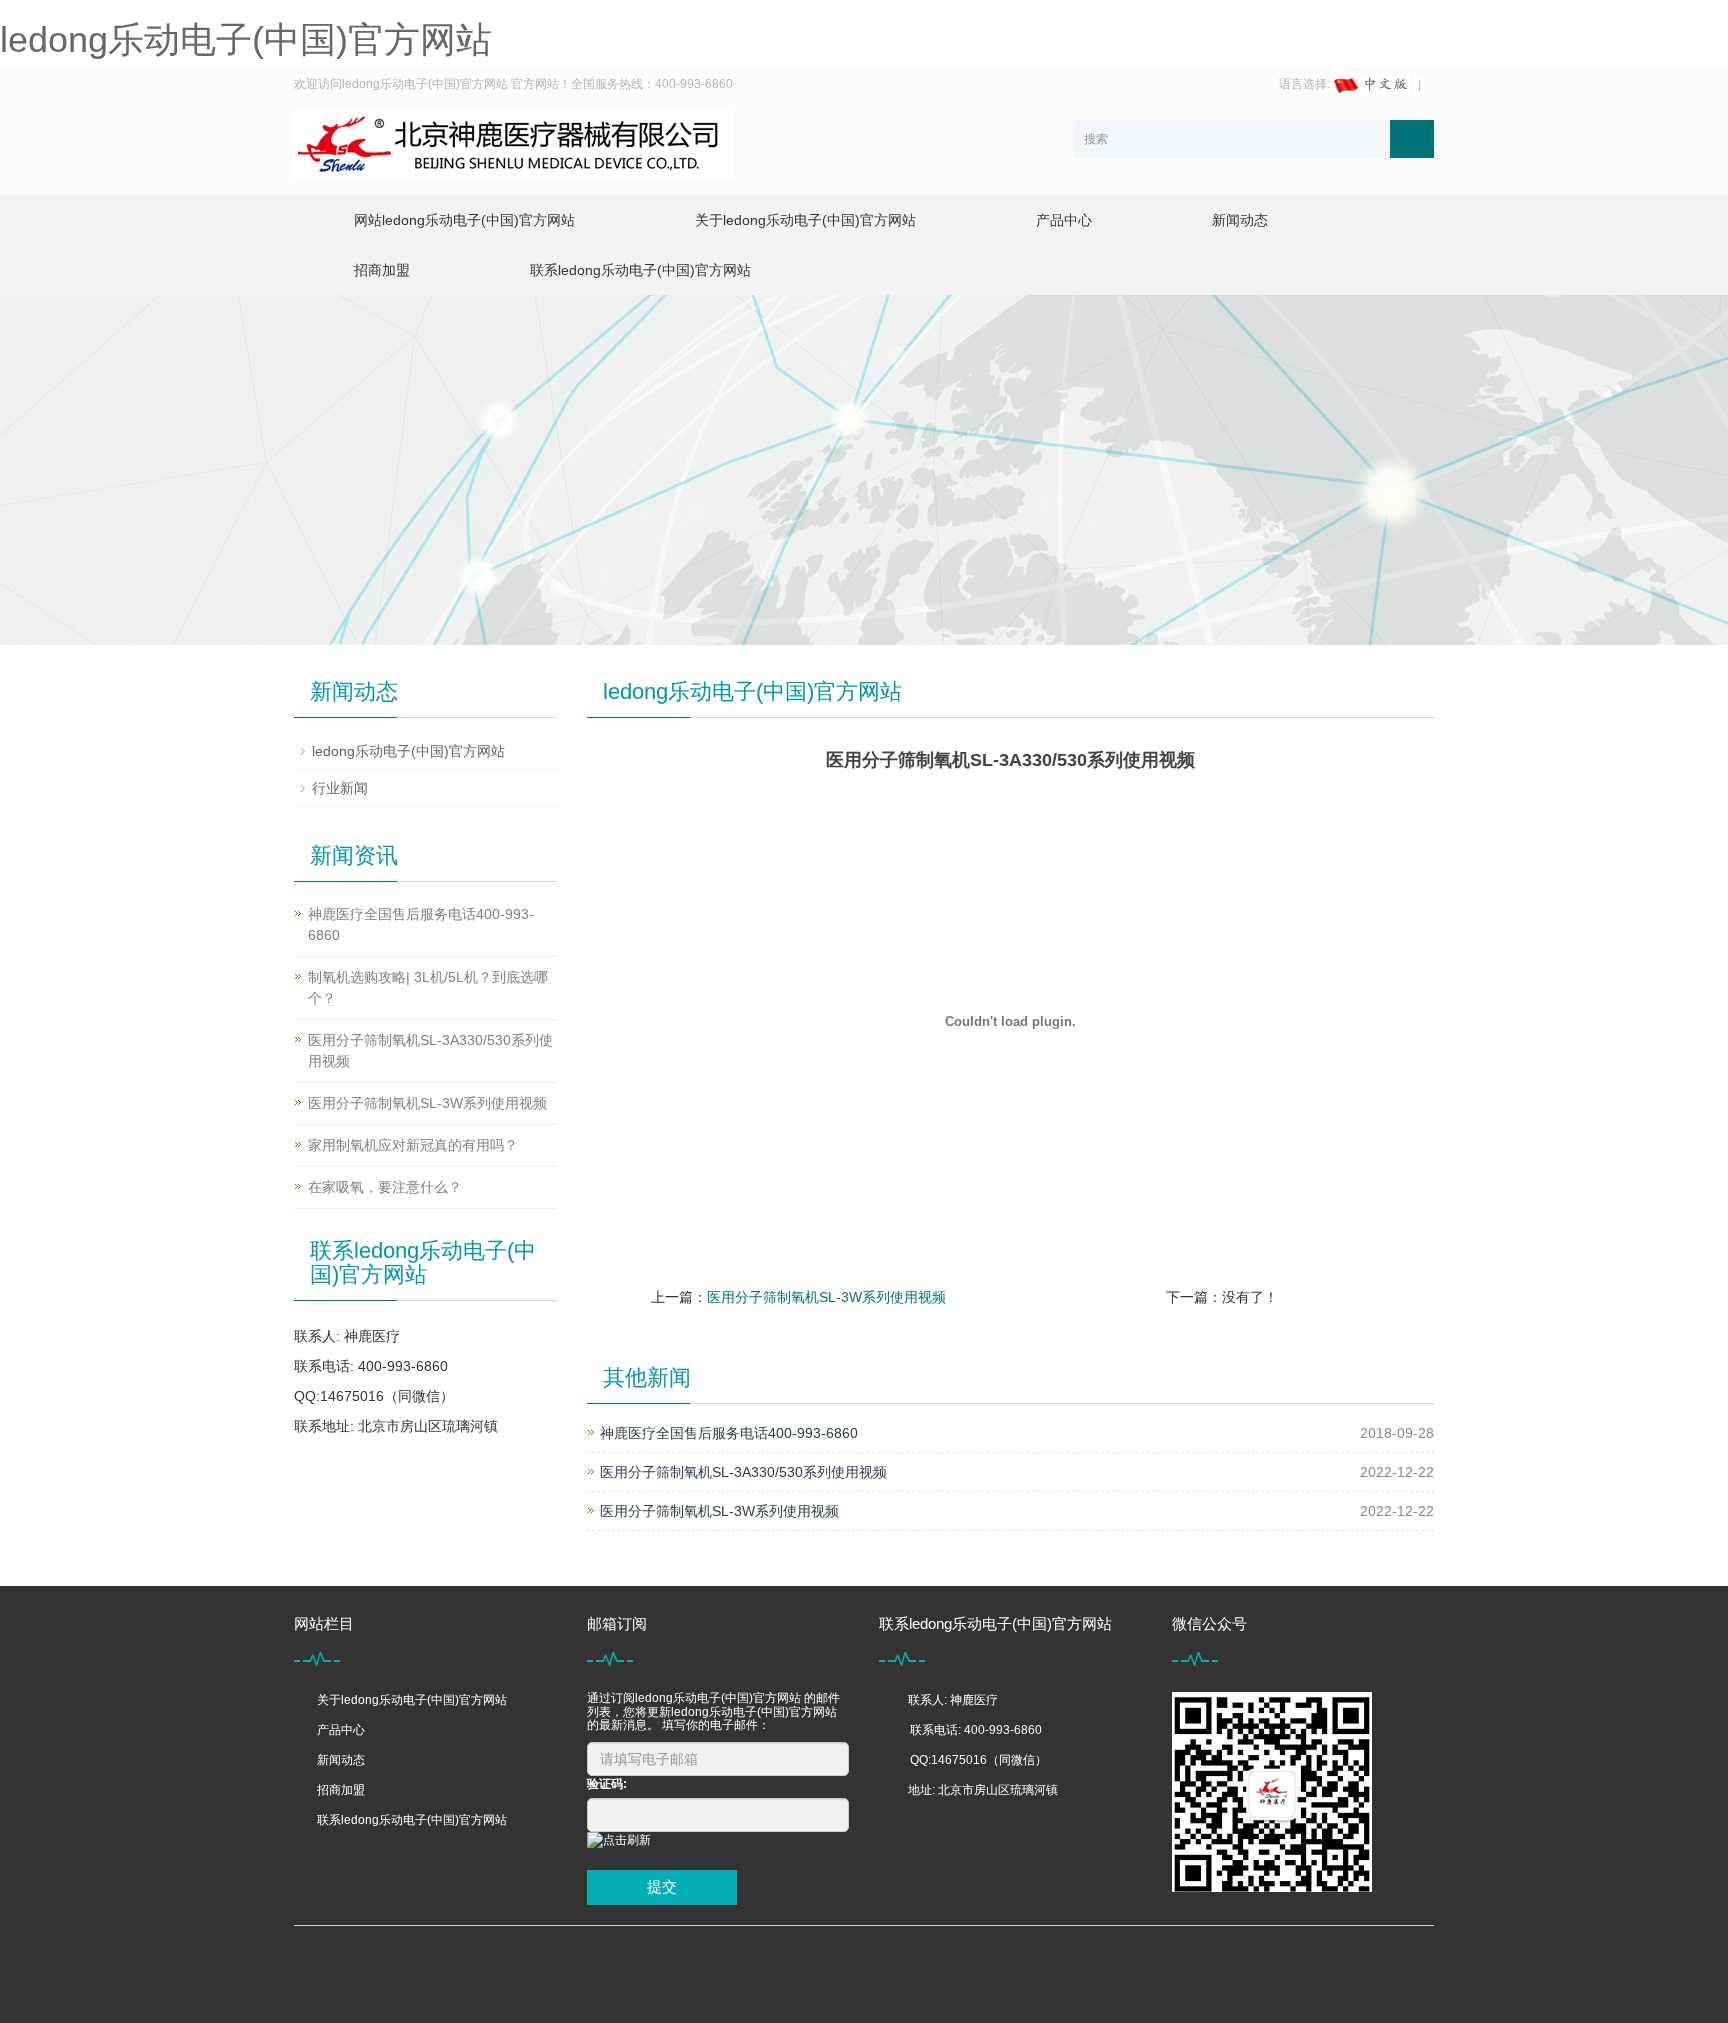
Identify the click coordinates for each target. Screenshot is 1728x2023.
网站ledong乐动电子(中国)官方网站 (464, 220)
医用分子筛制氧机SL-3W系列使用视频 (826, 1297)
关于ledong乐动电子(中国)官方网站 (805, 220)
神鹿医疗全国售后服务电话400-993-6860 (729, 1433)
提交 (662, 1886)
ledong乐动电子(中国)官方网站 (246, 39)
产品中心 (1064, 220)
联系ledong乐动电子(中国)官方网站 (640, 270)
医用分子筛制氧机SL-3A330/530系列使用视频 (743, 1472)
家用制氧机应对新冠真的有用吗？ (413, 1145)
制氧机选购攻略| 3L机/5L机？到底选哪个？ (428, 987)
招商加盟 (382, 270)
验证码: (607, 1784)
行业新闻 (340, 788)
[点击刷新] (619, 1840)
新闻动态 (1240, 220)
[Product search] (1412, 139)
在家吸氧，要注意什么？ (385, 1187)
